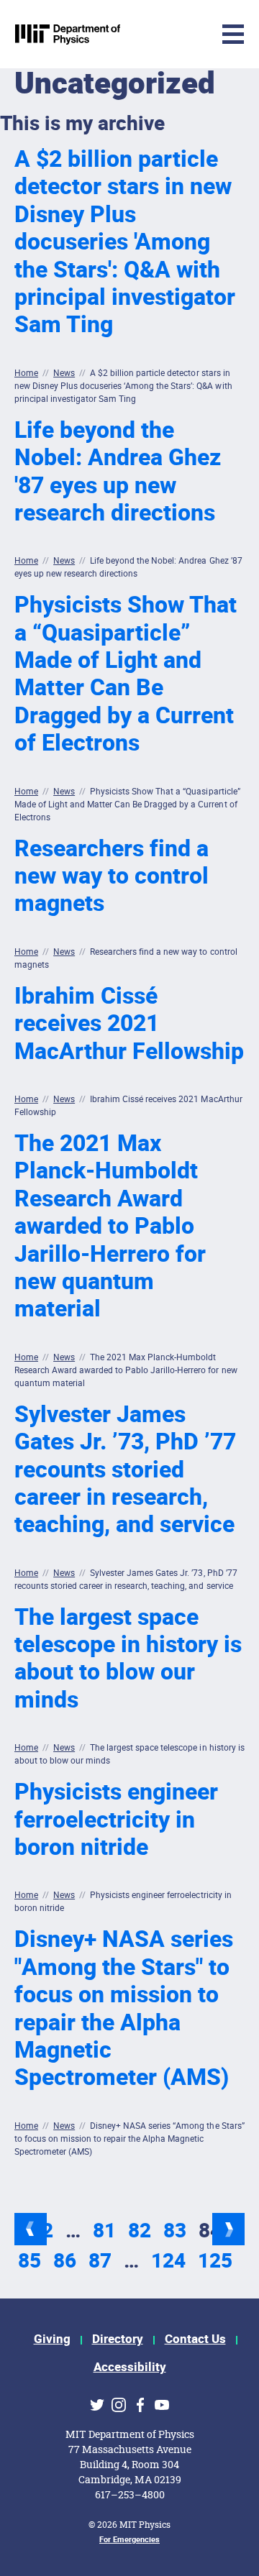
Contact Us (195, 2339)
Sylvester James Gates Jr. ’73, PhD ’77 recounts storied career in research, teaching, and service (125, 1470)
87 (100, 2261)
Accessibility (130, 2367)
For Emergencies (129, 2540)
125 (215, 2261)
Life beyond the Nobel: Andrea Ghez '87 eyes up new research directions (118, 472)
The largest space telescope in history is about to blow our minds (128, 1659)
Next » (228, 2229)
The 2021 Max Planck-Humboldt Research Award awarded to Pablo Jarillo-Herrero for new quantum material (110, 1226)
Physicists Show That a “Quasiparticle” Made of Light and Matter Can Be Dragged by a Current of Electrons (126, 674)
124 (168, 2261)
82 (140, 2231)
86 (65, 2261)
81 (104, 2231)
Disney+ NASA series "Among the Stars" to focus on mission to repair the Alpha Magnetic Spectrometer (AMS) (124, 2008)
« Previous (31, 2229)
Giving (52, 2339)
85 (29, 2261)
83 (175, 2231)
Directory (118, 2339)
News (64, 373)
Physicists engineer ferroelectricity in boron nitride (116, 1820)
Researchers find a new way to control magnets (112, 876)
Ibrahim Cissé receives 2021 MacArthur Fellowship (129, 1024)
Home (26, 373)
